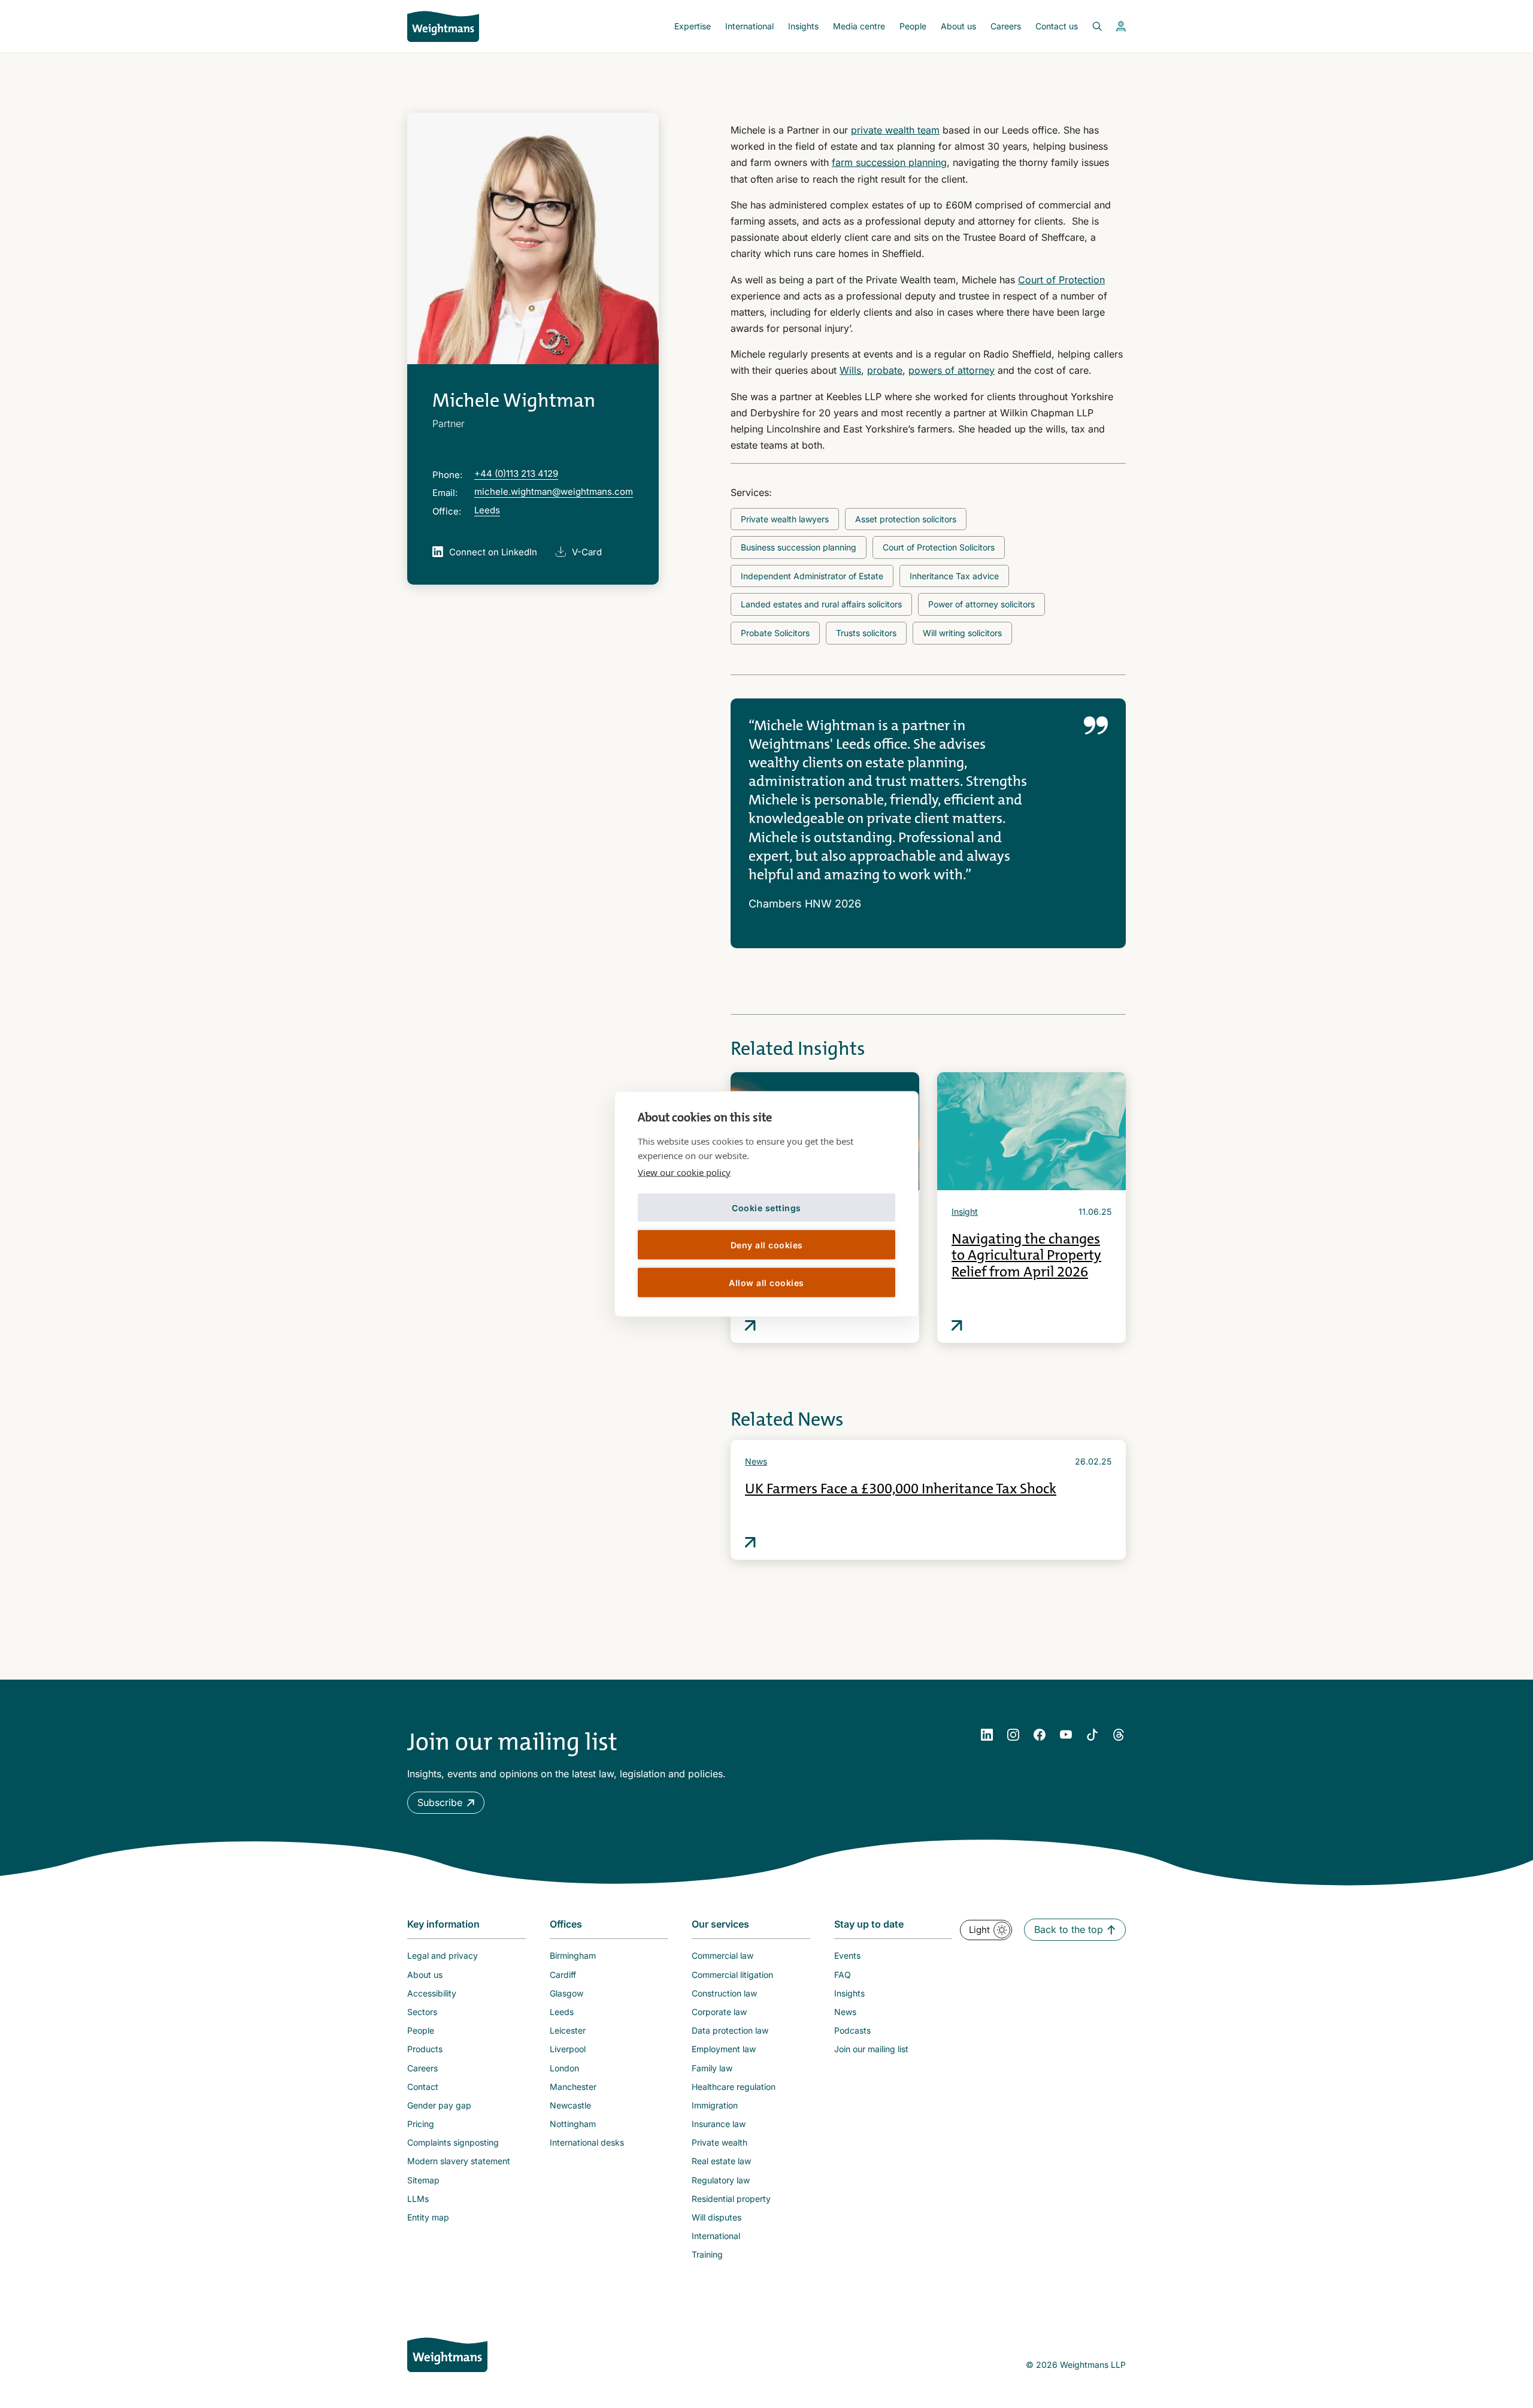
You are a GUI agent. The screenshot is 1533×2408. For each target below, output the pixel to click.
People (913, 26)
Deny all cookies (767, 1244)
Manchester (573, 2087)
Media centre (859, 26)
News (756, 1461)
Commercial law (722, 1955)
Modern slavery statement (459, 2161)
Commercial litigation (732, 1975)
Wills (850, 370)
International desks (587, 2142)
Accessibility (432, 1993)
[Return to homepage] (443, 26)
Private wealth (719, 2142)
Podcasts (852, 2030)
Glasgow (566, 1993)
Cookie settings (766, 1207)
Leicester (568, 2030)
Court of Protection (1061, 280)
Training (707, 2254)
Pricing (421, 2124)
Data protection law (730, 2030)
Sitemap (423, 2180)
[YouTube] (1066, 1735)
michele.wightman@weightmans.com (554, 491)
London (564, 2068)
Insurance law (719, 2124)
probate (885, 370)
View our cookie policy (684, 1172)
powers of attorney (952, 370)
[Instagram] (1013, 1735)
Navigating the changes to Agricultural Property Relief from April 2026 (1026, 1255)
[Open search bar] (1090, 26)
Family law (712, 2068)
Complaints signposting (453, 2142)
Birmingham (573, 1955)
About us (958, 26)
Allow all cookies (766, 1282)
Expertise (693, 26)
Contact (423, 2087)
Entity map (428, 2217)
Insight (965, 1211)
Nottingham (573, 2124)
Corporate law (719, 2012)
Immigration (715, 2105)
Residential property (731, 2199)
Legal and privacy (443, 1955)
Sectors (422, 2012)
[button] (446, 1803)
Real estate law (721, 2161)
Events (847, 1955)
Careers (1006, 26)
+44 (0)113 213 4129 (516, 474)
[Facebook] (1040, 1735)
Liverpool (568, 2049)
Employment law (724, 2049)
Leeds (487, 510)
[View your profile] (1121, 26)
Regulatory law (721, 2180)
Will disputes (716, 2217)
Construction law (724, 1993)
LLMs (418, 2199)
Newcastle (570, 2105)
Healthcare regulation (734, 2087)
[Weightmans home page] (447, 2355)
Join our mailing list (871, 2049)
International (749, 26)
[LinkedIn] (987, 1735)
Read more (750, 1326)
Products (425, 2049)
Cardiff (563, 1975)
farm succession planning (889, 162)
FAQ (843, 1975)
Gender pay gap (439, 2105)
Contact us (1057, 26)
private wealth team (895, 130)
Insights (803, 26)
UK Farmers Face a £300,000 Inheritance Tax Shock (901, 1489)
